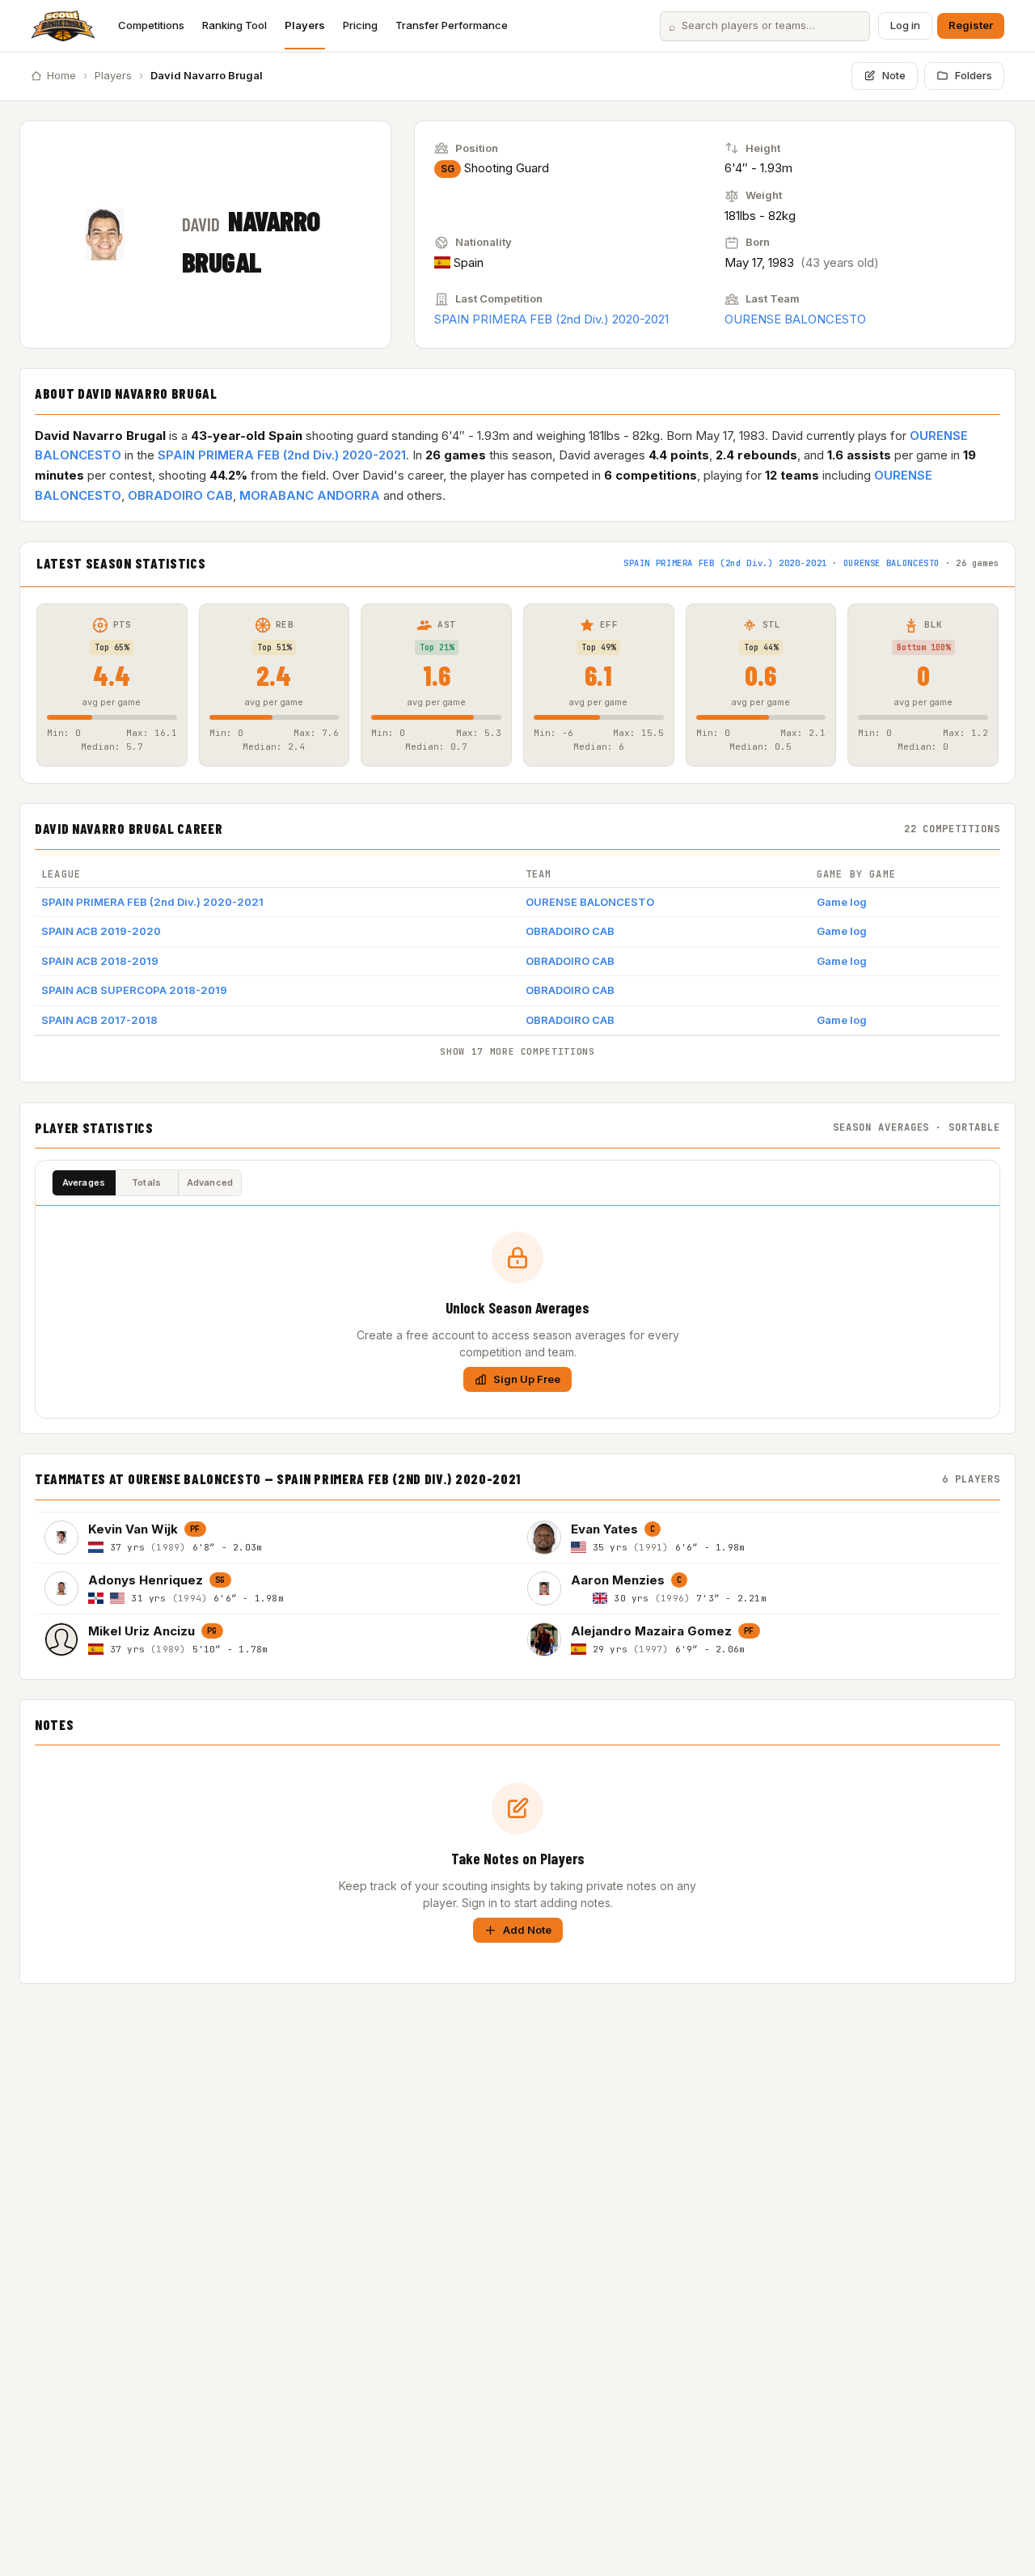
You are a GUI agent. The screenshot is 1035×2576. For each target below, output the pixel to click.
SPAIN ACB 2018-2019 (100, 961)
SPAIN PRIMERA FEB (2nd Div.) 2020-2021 (551, 319)
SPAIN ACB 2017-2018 (99, 1020)
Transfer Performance (452, 25)
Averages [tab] (84, 1182)
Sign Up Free (527, 1379)
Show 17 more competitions (517, 1051)
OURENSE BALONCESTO (795, 319)
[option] (276, 1537)
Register (971, 25)
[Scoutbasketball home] (63, 26)
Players (305, 25)
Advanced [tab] (210, 1182)
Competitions (151, 25)
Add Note (527, 1930)
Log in (905, 25)
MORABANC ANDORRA (310, 495)
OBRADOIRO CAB (180, 495)
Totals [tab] (146, 1182)
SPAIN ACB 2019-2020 (101, 931)
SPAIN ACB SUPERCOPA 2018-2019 (134, 990)
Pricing (360, 25)
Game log (842, 902)
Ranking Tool (234, 25)
